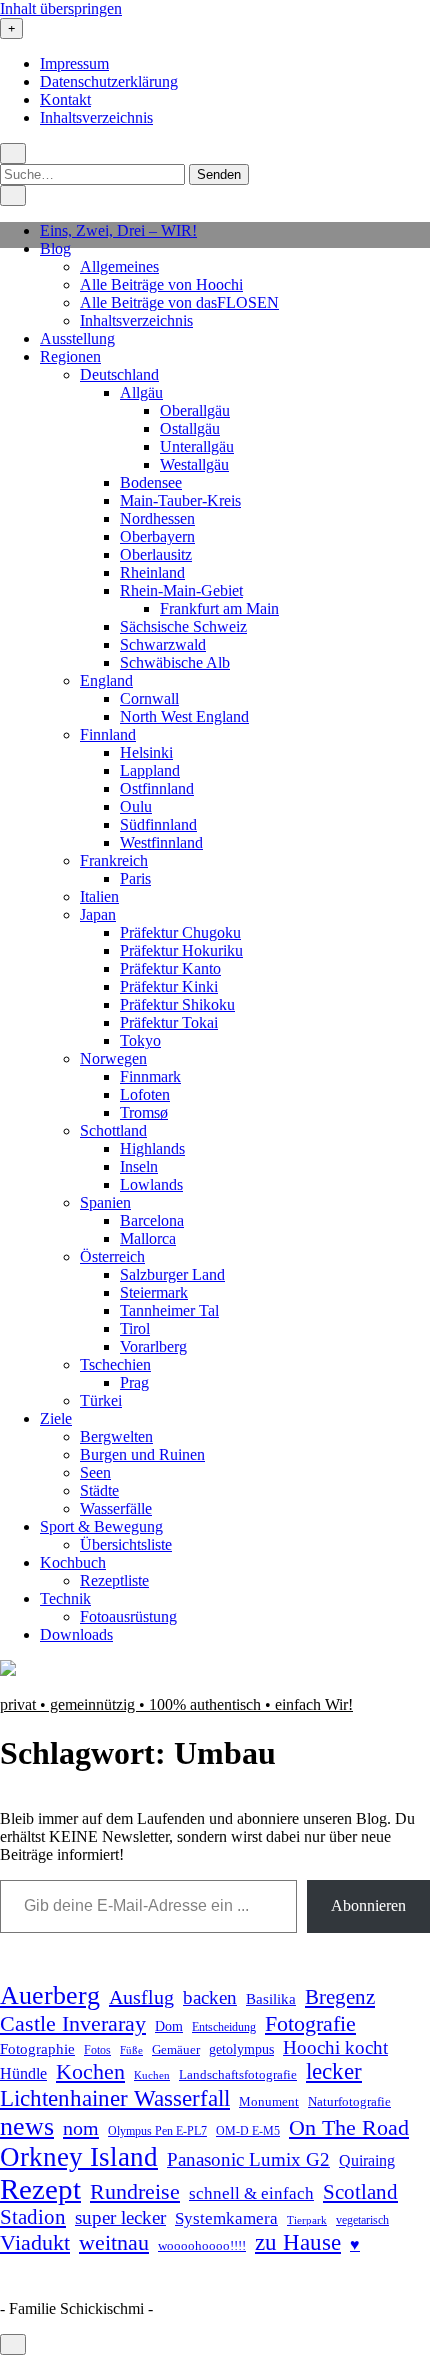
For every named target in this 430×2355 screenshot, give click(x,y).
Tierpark (307, 2220)
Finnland (108, 734)
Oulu (136, 806)
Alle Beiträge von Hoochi (161, 284)
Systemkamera (226, 2218)
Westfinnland (161, 842)
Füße (131, 2050)
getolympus (241, 2049)
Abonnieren (368, 1905)
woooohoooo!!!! (202, 2245)
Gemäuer (176, 2050)
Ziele (56, 1418)
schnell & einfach (251, 2193)
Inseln (139, 1166)
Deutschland (119, 374)
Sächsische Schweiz (183, 626)
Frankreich (114, 860)
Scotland (360, 2192)
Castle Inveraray (73, 2024)
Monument (269, 2101)
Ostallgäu (190, 428)
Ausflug (141, 1997)
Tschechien (115, 1364)
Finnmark (150, 1076)
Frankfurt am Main (219, 608)
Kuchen (152, 2075)
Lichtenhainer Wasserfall (115, 2098)
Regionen (70, 356)
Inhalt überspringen (61, 8)
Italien (99, 896)
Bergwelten (116, 1436)
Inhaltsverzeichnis (96, 117)
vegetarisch (362, 2220)
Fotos (97, 2050)
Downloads (76, 1634)
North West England (184, 716)
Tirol (135, 1328)
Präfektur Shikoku (177, 1004)
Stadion (33, 2217)
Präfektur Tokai (169, 1022)
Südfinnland (158, 824)
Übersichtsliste (126, 1544)
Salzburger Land (172, 1274)
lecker (334, 2071)
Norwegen (113, 1058)
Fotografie (310, 2023)
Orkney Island (79, 2157)
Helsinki (146, 752)
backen (210, 1997)
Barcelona (152, 1220)
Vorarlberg (153, 1346)
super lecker (120, 2217)
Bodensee (151, 482)
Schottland (113, 1130)
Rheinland (152, 572)
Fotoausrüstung (128, 1616)
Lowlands (151, 1184)
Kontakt (65, 99)
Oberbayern (157, 536)
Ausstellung (77, 338)
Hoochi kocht (335, 2047)
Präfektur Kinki (169, 986)
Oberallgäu (195, 410)
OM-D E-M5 (248, 2131)
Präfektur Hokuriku (181, 950)
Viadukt (35, 2242)
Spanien (105, 1202)
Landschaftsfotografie (238, 2074)
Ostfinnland (157, 788)
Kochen (90, 2072)
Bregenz (340, 1997)
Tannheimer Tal (169, 1310)
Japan (98, 914)
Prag (134, 1382)
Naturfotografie (349, 2101)
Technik (65, 1598)
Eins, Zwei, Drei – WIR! (118, 230)
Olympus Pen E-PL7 (157, 2131)
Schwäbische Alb (175, 662)
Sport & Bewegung (101, 1526)
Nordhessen (157, 518)
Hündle (23, 2073)
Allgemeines (119, 266)
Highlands (152, 1148)
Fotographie (37, 2049)
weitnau (114, 2242)
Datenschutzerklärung (109, 81)
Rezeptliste (114, 1580)
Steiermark (154, 1292)
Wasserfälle (116, 1508)
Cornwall (149, 698)
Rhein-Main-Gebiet (181, 590)
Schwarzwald (163, 644)
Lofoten (145, 1094)
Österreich (112, 1256)
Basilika (271, 1999)
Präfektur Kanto (170, 968)
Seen (95, 1472)
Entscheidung (224, 2027)
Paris (135, 878)
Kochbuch (73, 1562)
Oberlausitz (156, 554)
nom (81, 2128)
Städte (99, 1490)
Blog (55, 248)
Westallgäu (194, 464)
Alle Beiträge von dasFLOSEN (179, 302)
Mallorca (148, 1238)
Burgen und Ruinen (142, 1454)
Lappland (150, 770)
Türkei (101, 1400)
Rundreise (135, 2192)
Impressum (74, 63)
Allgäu (141, 392)
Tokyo (140, 1040)
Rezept (40, 2189)
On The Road (349, 2128)
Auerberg (50, 1995)
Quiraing (367, 2160)
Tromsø (144, 1112)
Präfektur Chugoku (180, 932)
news (27, 2126)
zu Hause (298, 2242)
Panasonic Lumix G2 (248, 2159)
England (106, 680)
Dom (169, 2026)
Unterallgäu (197, 446)
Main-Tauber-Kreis (180, 500)
